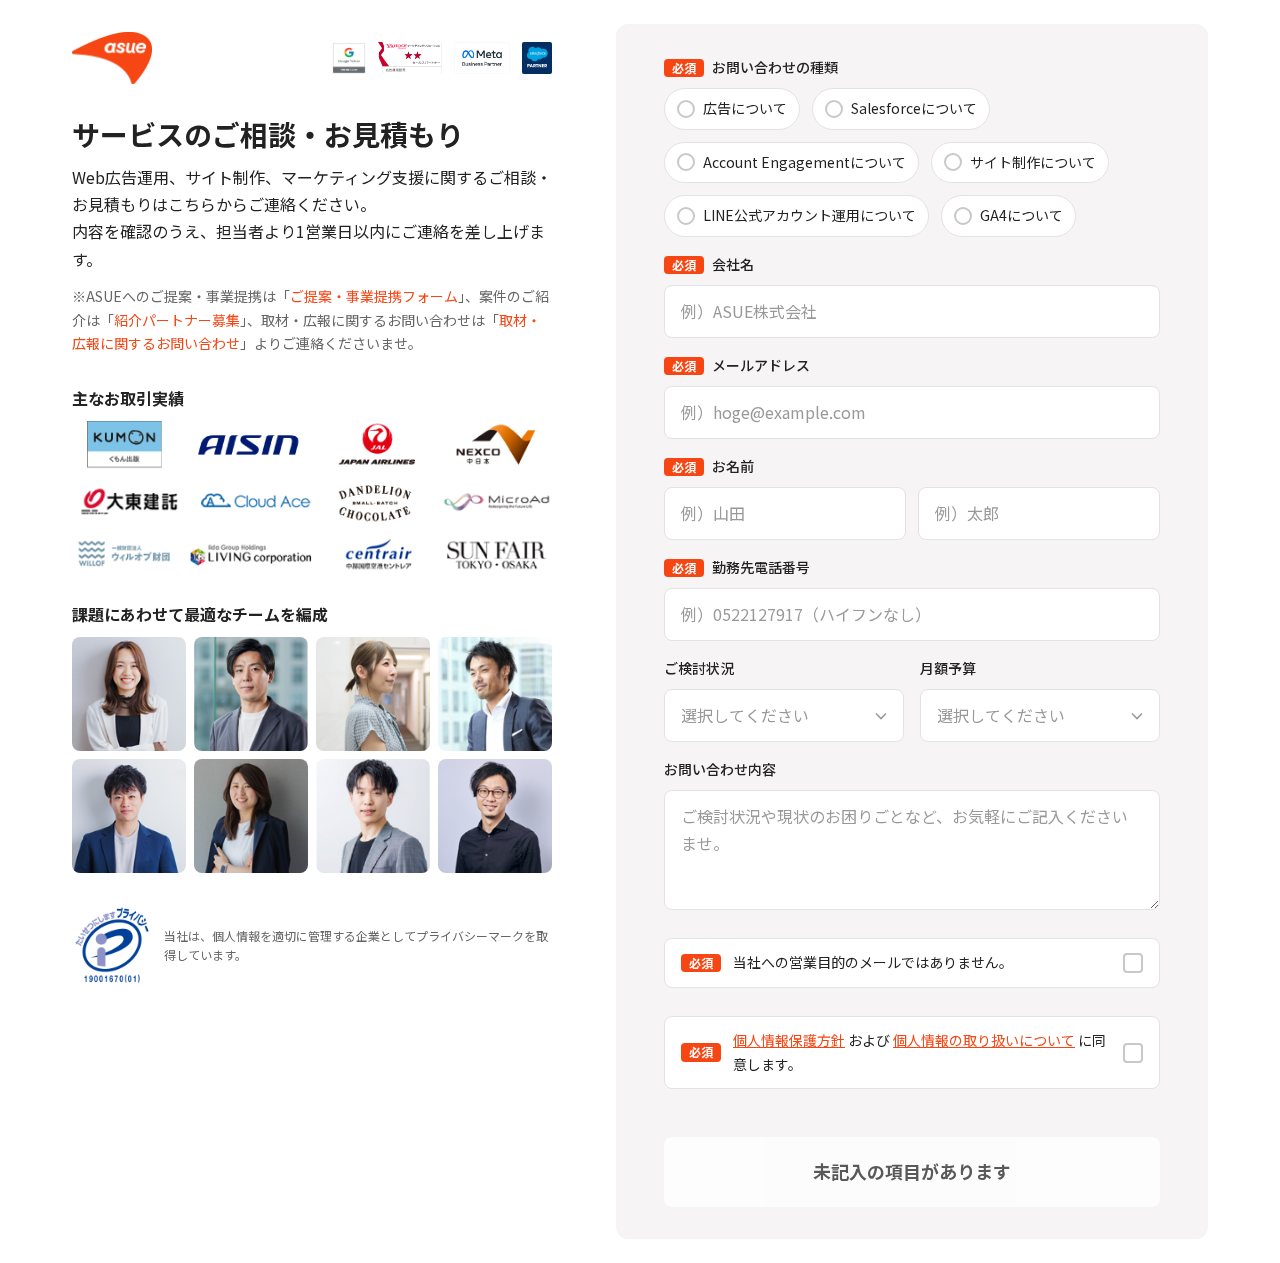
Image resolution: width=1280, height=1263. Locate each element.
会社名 (713, 264)
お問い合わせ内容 (720, 769)
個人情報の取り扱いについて (984, 1040)
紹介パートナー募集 (177, 320)
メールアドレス (741, 365)
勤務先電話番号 (741, 567)
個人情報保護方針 (789, 1040)
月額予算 (948, 668)
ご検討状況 (699, 668)
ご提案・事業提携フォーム (374, 296)
